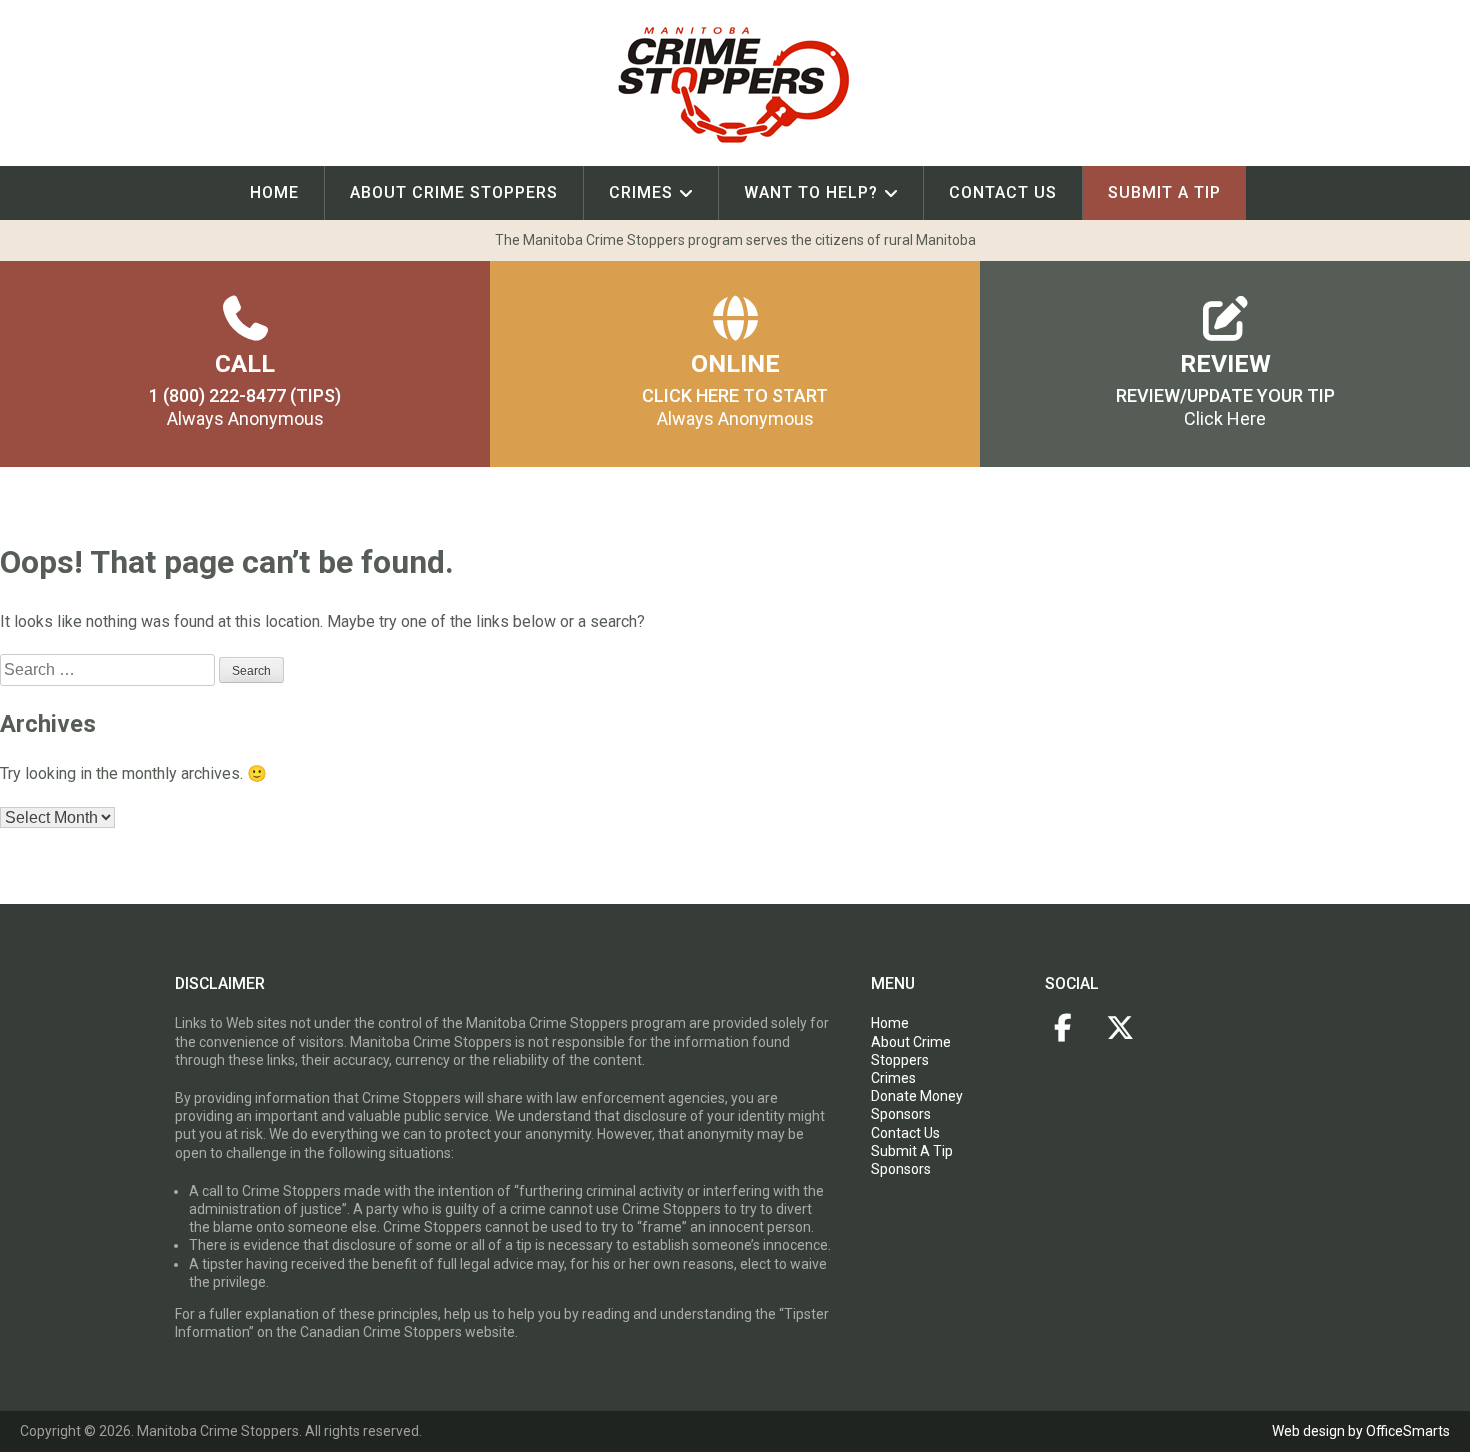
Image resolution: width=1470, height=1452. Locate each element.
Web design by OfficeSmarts (1361, 1431)
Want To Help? (811, 192)
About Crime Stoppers (454, 192)
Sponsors (901, 1114)
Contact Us (1003, 192)
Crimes (641, 192)
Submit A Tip (912, 1151)
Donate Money (917, 1096)
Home (274, 192)
